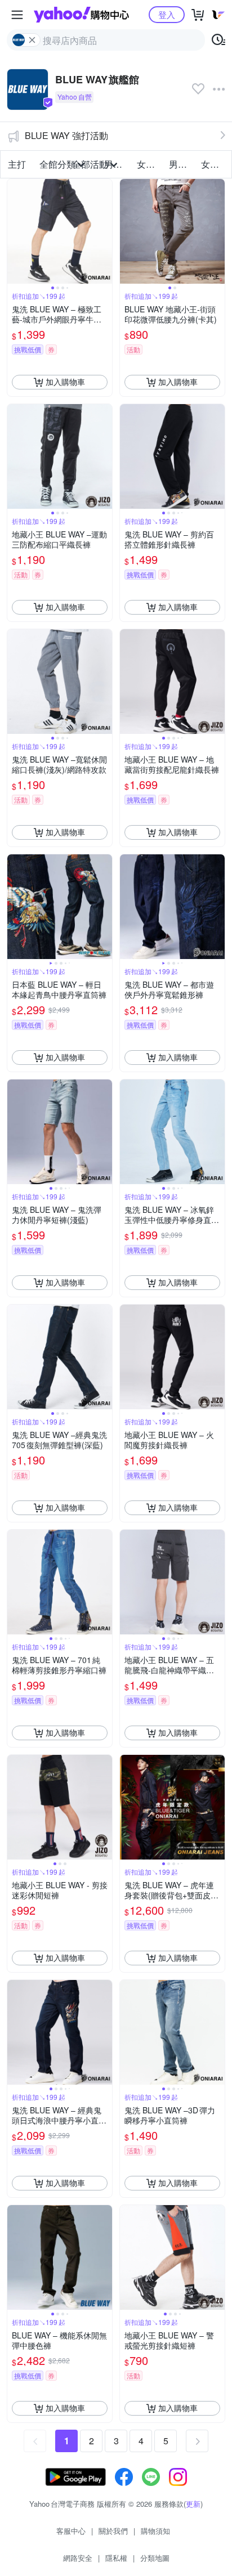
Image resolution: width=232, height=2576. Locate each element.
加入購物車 (65, 382)
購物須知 (155, 2531)
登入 (167, 14)
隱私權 (116, 2558)
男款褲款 (182, 164)
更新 (193, 2504)
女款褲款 (214, 164)
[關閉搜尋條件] (32, 40)
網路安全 (78, 2558)
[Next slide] (105, 231)
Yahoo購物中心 (81, 15)
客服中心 (71, 2531)
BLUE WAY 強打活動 (66, 135)
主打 (17, 164)
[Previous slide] (15, 231)
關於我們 (113, 2531)
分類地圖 (155, 2558)
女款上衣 (150, 164)
